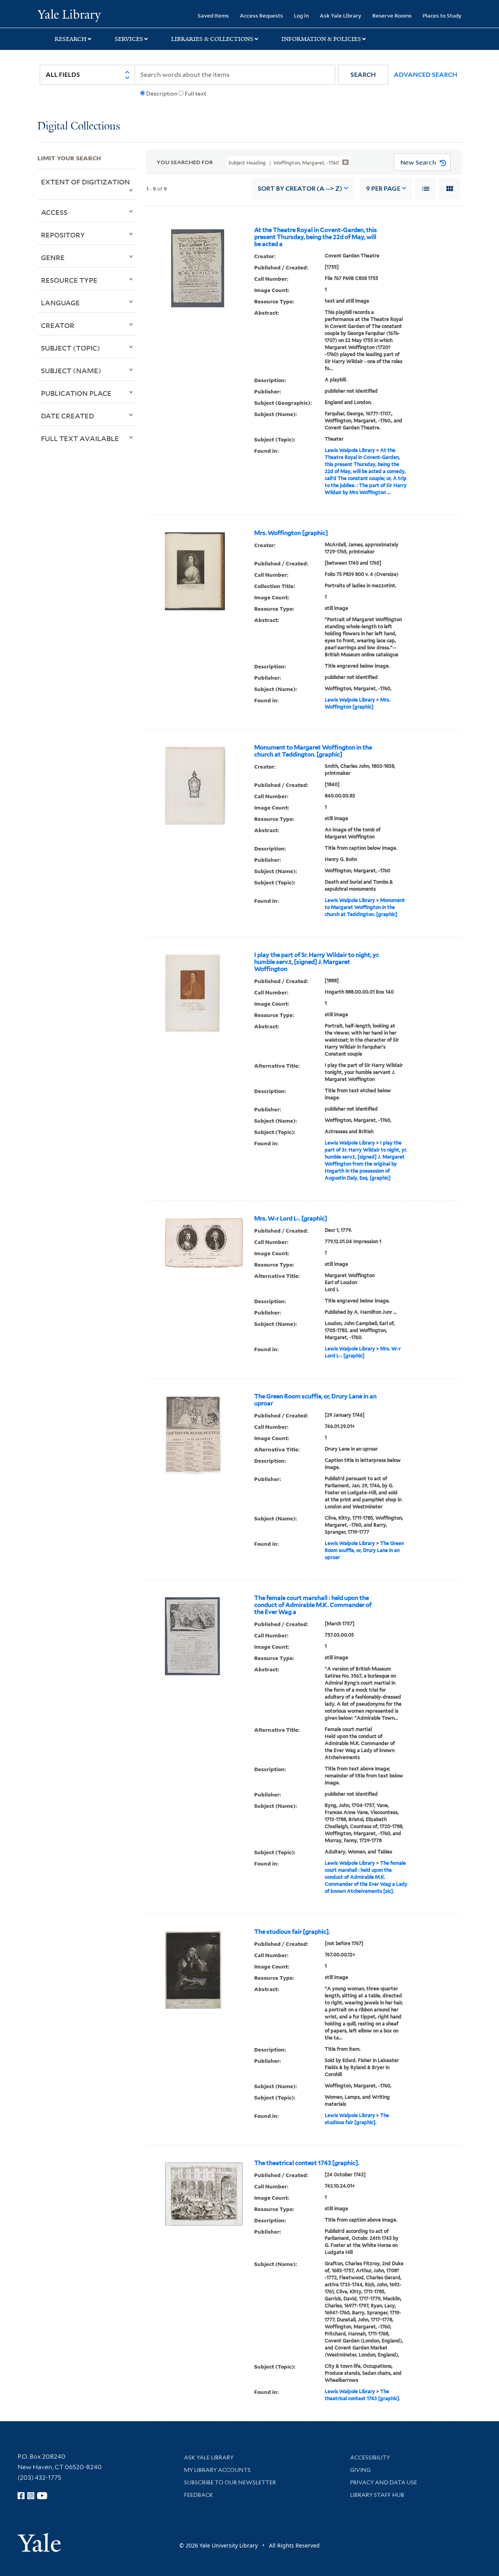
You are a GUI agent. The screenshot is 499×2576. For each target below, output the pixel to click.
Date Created (67, 416)
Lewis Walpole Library (350, 450)
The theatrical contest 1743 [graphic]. (307, 2163)
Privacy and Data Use (384, 2482)
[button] (363, 75)
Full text (196, 94)
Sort (300, 189)
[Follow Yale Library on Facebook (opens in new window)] (21, 2496)
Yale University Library (69, 15)
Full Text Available (80, 438)
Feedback (199, 2495)
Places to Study (442, 15)
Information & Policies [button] (321, 39)
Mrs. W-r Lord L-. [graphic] (291, 1219)
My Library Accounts (217, 2470)
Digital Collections (79, 127)
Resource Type (69, 280)
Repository (63, 235)
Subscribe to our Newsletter (230, 2482)
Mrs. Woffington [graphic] (291, 533)
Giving (360, 2470)
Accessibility (370, 2457)
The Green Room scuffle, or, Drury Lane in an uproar (315, 1400)
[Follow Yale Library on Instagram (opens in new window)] (31, 2496)
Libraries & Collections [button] (212, 39)
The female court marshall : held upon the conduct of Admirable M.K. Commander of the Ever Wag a (313, 1605)
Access (54, 212)
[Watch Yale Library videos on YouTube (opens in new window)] (42, 2496)
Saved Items (213, 15)
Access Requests (261, 15)
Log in (301, 15)
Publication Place (76, 393)
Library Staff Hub (377, 2495)
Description (162, 94)
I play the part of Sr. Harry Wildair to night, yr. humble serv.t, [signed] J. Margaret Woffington (317, 962)
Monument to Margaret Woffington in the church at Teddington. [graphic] (313, 751)
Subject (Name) (71, 370)
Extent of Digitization (85, 182)
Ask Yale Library (341, 15)
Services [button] (129, 39)
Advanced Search (426, 75)
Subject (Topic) (71, 348)
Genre (53, 257)
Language (60, 303)
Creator (58, 325)
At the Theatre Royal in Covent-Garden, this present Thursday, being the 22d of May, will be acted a (316, 237)
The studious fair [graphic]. (292, 1932)
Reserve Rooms (392, 15)
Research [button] (71, 39)
